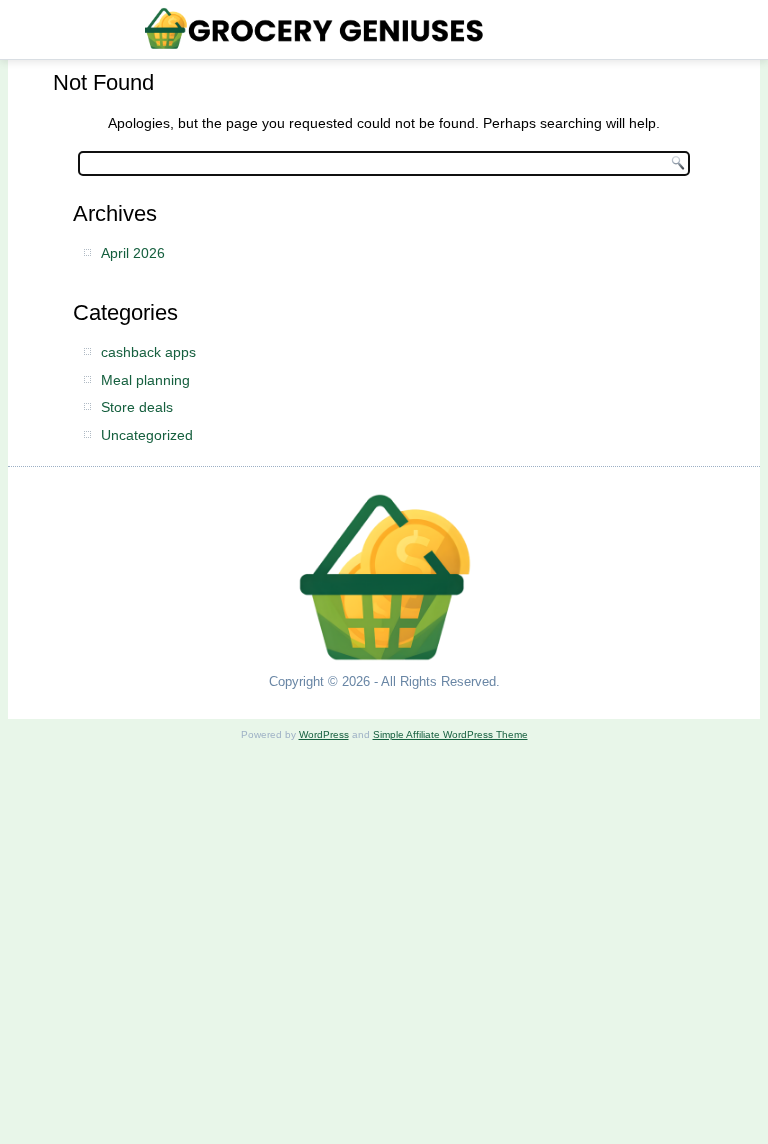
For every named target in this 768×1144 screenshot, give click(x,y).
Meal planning (145, 380)
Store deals (137, 407)
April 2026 (133, 253)
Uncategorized (147, 435)
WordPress (324, 734)
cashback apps (148, 352)
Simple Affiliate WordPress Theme (450, 734)
